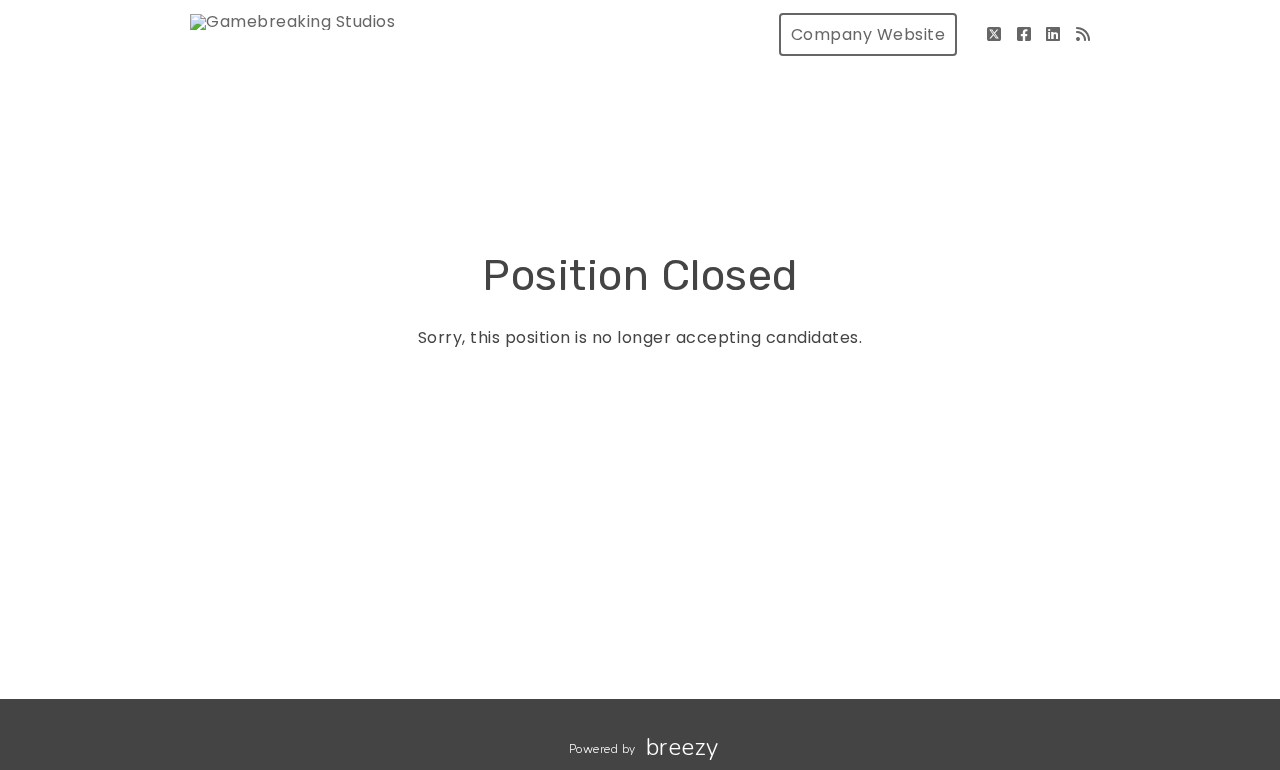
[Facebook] (1024, 34)
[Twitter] (994, 34)
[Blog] (1083, 34)
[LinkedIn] (1053, 34)
